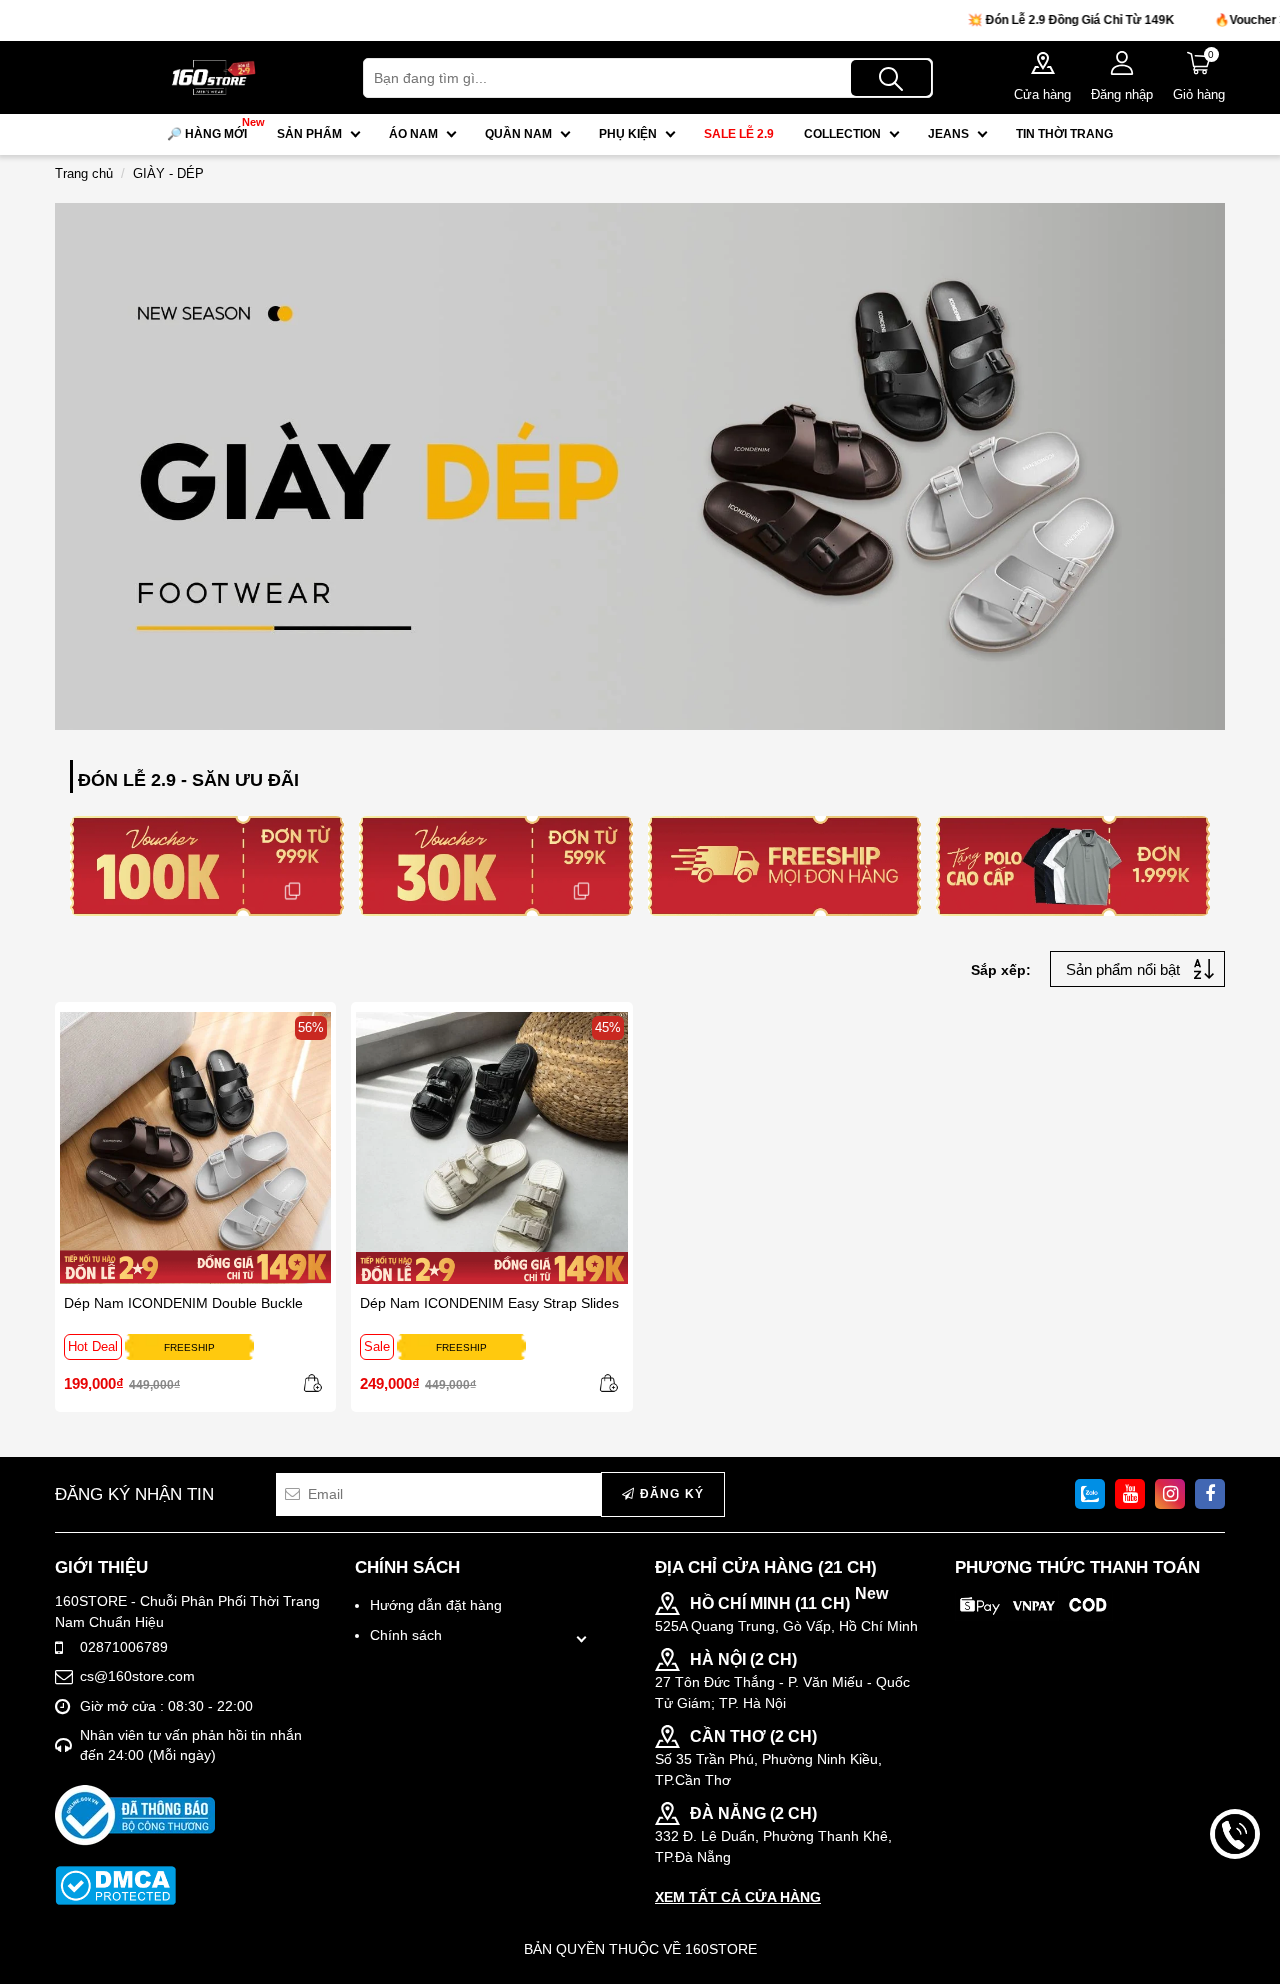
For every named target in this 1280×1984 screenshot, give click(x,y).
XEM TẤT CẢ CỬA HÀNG (738, 1897)
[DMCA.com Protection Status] (115, 1885)
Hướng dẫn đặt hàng (436, 1605)
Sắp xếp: (1001, 970)
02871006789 (124, 1647)
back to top (1235, 1902)
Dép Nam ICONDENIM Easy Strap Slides (489, 1303)
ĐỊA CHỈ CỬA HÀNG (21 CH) (766, 1567)
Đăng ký (669, 1494)
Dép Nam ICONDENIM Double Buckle (183, 1303)
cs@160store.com (137, 1676)
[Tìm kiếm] (891, 78)
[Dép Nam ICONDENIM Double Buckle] (195, 1147)
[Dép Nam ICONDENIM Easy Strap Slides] (491, 1147)
